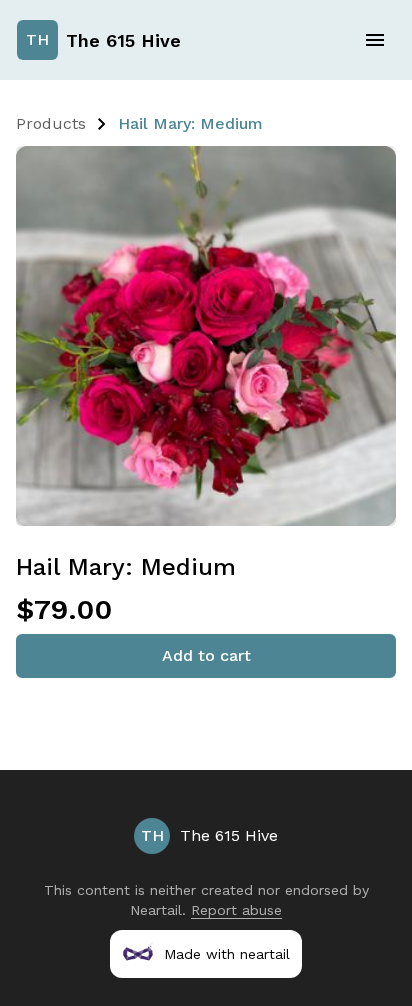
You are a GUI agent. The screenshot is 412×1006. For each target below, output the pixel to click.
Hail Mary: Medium (190, 123)
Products (51, 123)
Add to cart (206, 655)
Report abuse (236, 910)
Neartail (156, 910)
